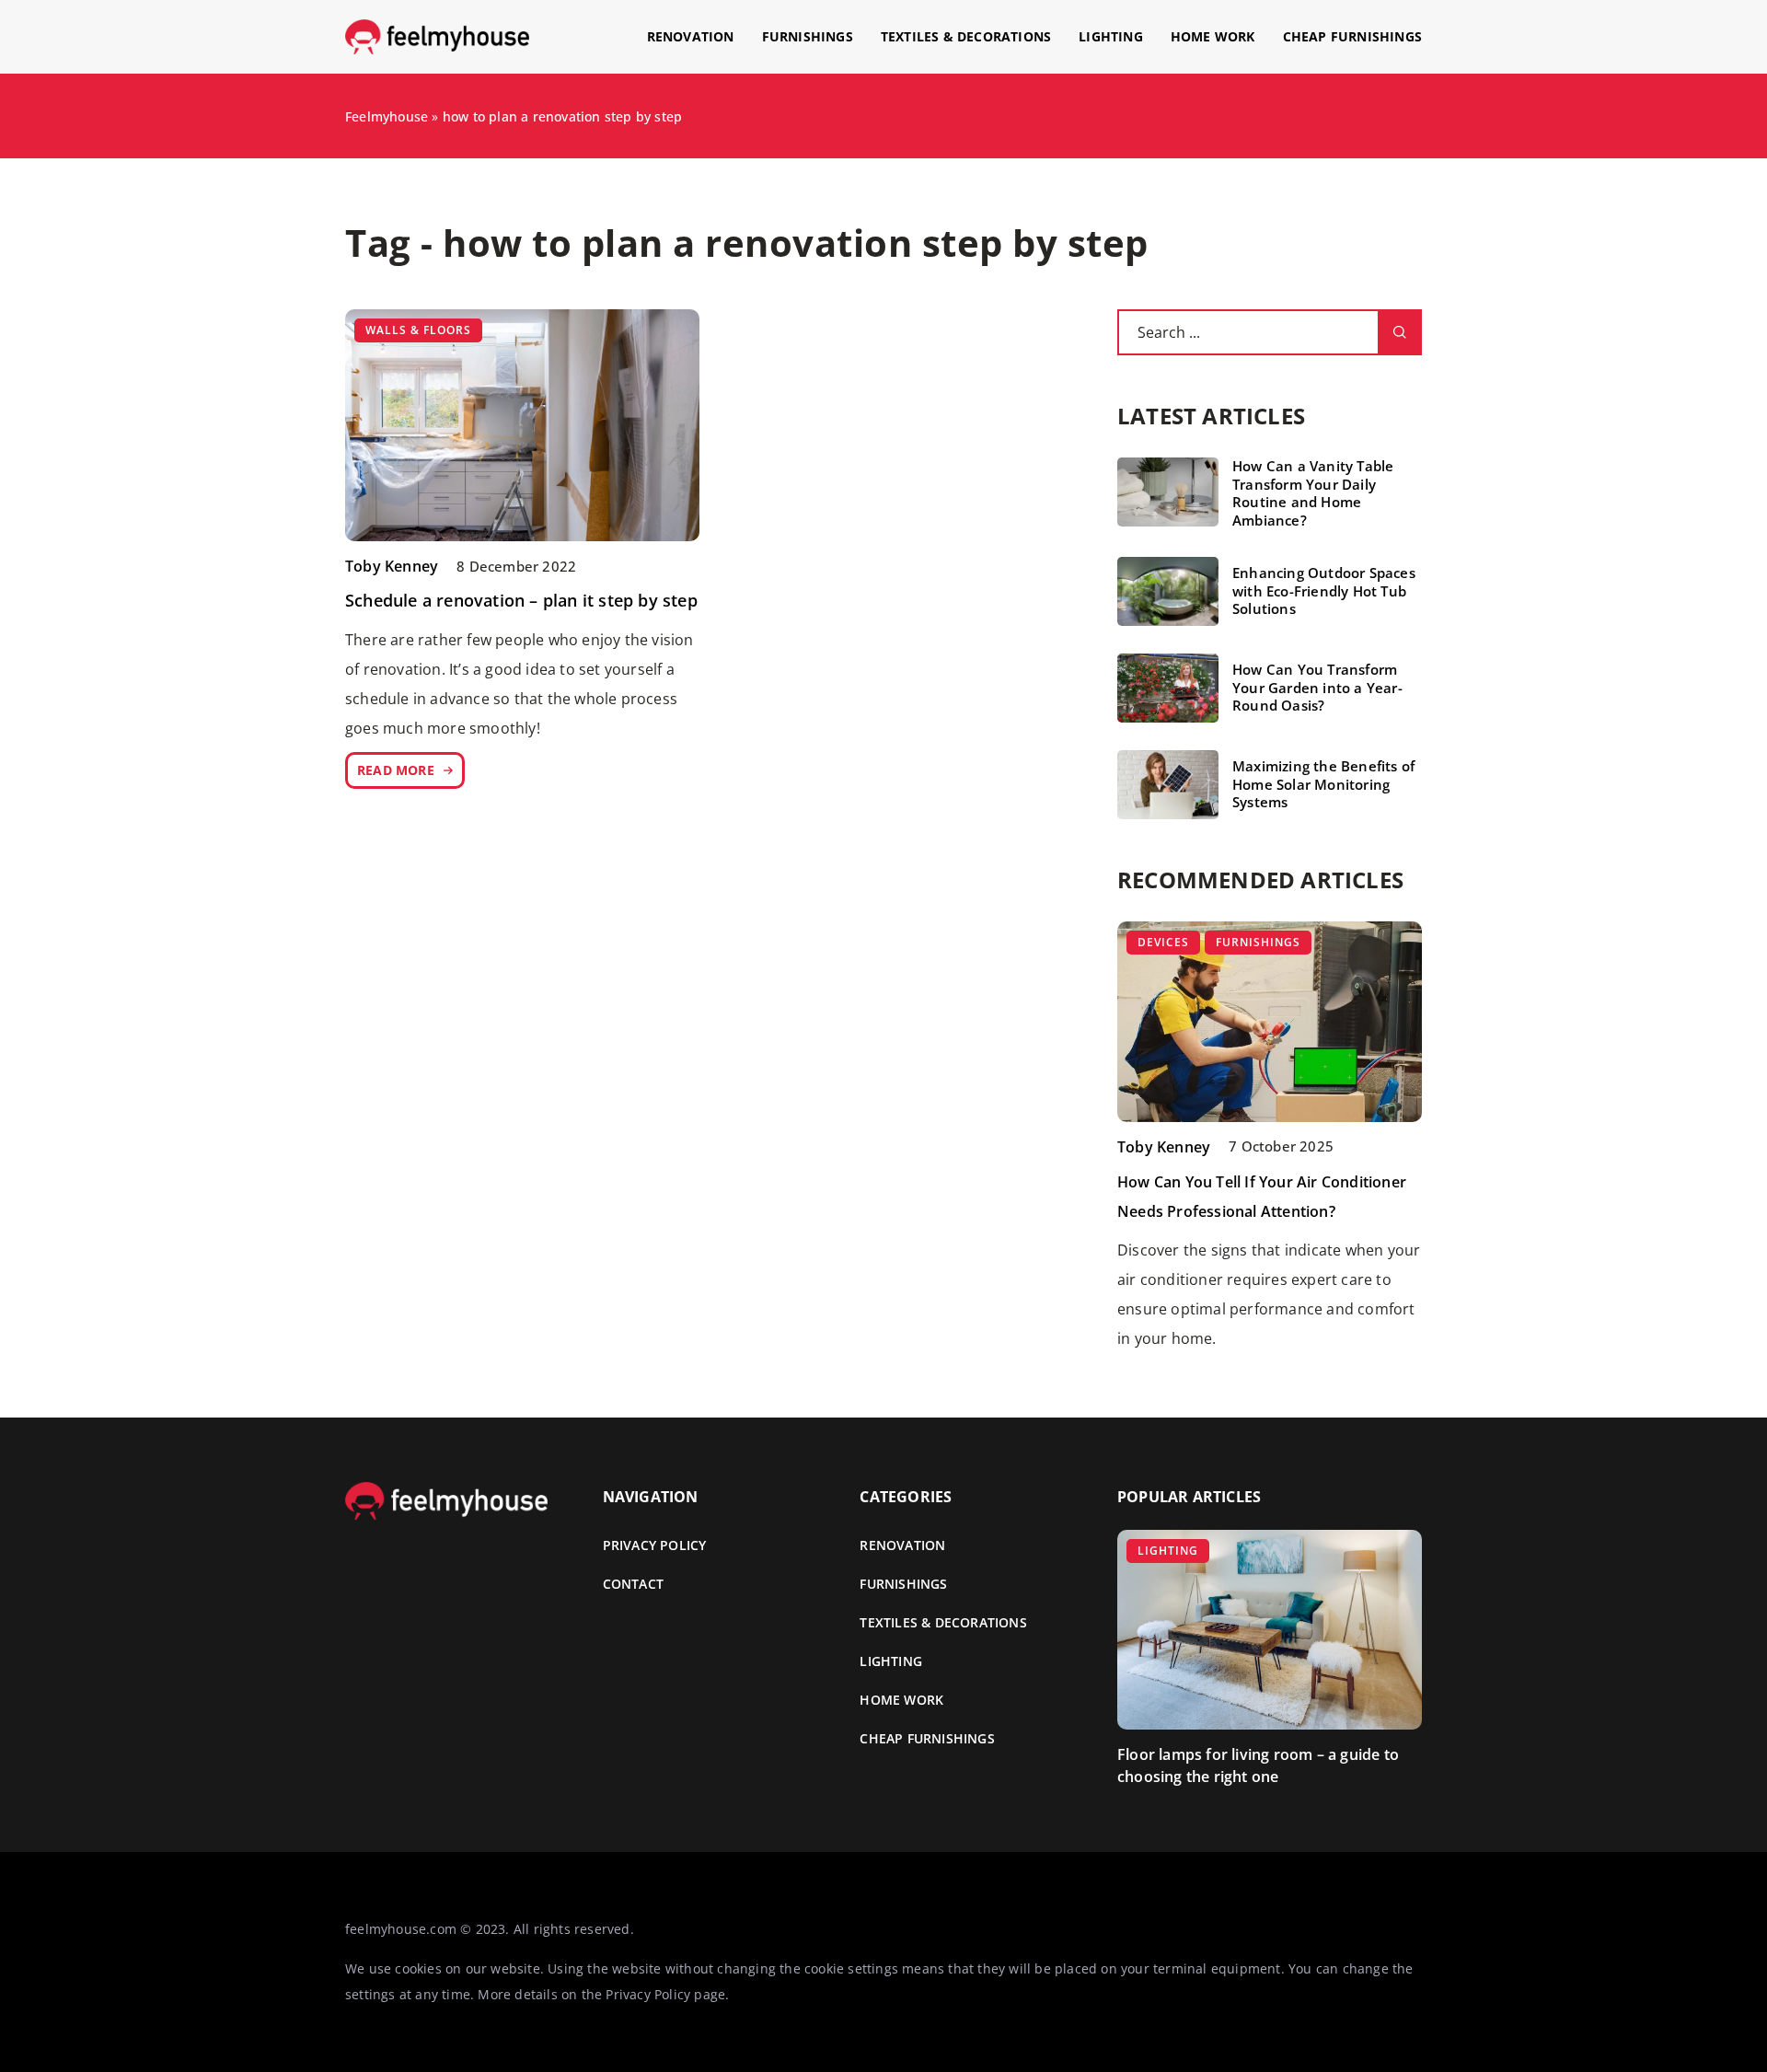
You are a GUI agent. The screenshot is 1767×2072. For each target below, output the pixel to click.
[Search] (1400, 332)
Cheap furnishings (1352, 36)
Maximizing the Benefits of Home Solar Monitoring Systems (1323, 784)
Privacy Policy (648, 1994)
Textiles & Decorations (966, 36)
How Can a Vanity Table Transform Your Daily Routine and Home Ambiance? (1313, 493)
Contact (633, 1584)
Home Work (1213, 36)
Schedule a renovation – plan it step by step (521, 600)
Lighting (1111, 36)
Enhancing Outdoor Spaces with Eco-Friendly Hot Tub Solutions (1324, 591)
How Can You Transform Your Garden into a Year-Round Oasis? (1317, 688)
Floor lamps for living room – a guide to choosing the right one (1258, 1765)
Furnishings (808, 36)
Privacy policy (655, 1545)
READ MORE (396, 770)
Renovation (691, 36)
